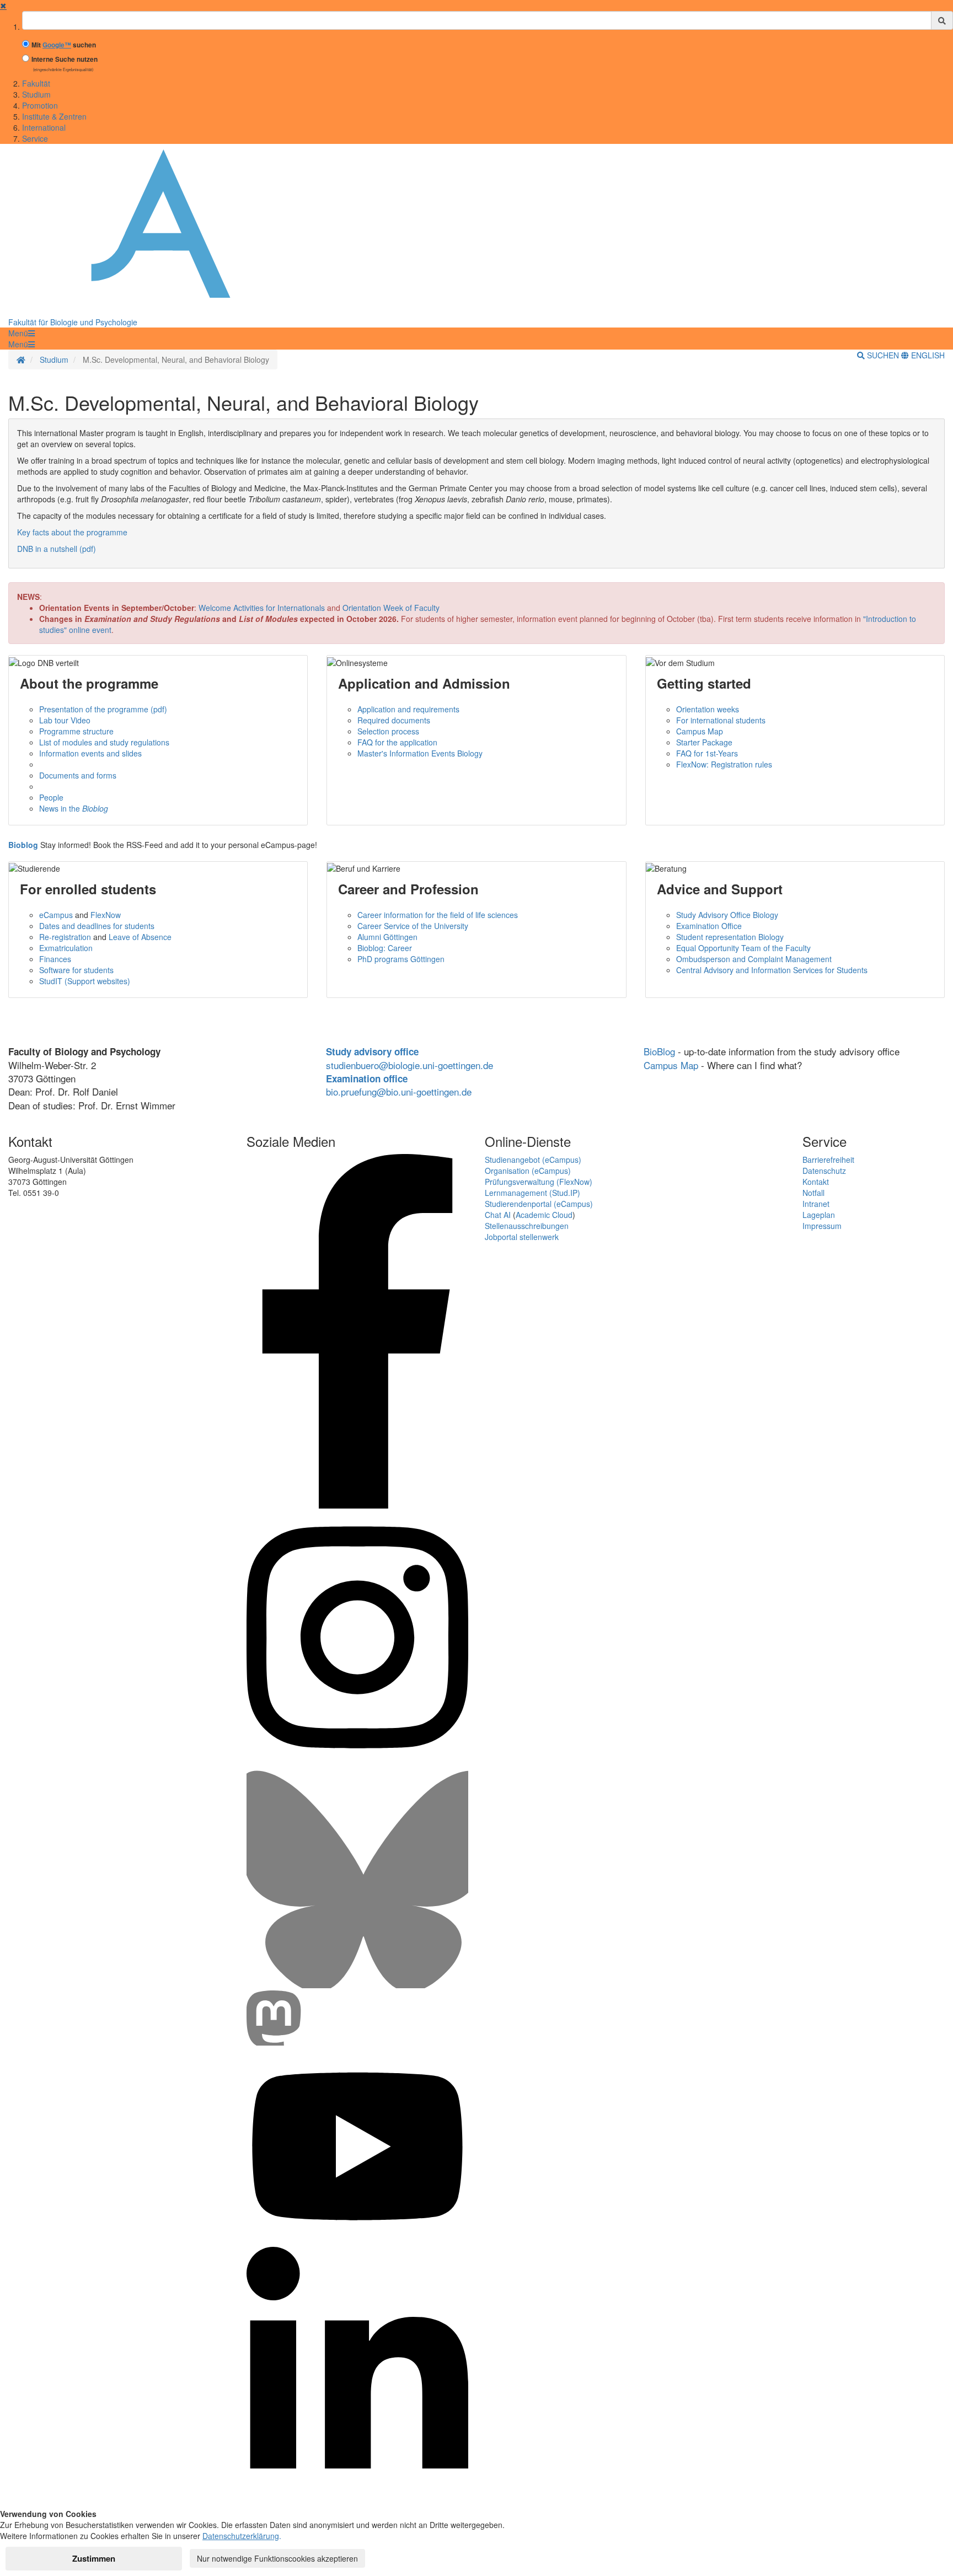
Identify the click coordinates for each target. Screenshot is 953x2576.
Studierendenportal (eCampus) (539, 1204)
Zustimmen (94, 2558)
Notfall (813, 1193)
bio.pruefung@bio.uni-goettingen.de (399, 1091)
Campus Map (700, 731)
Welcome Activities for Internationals (262, 608)
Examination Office (709, 926)
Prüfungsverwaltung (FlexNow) (539, 1182)
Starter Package (704, 742)
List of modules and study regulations (104, 742)
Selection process (388, 731)
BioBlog (659, 1051)
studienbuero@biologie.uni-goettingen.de (409, 1065)
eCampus (56, 915)
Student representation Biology (730, 937)
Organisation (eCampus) (528, 1171)
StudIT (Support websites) (85, 981)
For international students (721, 720)
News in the (74, 808)
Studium (36, 94)
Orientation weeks (708, 709)
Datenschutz (824, 1171)
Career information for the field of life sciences (438, 915)
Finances (55, 959)
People (51, 797)
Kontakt (816, 1182)
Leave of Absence (140, 937)
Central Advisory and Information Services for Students (772, 970)
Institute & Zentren (54, 116)
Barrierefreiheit (828, 1160)
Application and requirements (408, 709)
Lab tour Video (65, 720)
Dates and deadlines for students (97, 926)
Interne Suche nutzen (65, 59)
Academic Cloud (544, 1215)
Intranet (816, 1204)
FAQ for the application (397, 742)
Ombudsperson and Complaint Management (754, 959)
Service (35, 138)
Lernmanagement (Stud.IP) (532, 1193)
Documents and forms (78, 775)
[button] (22, 333)
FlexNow (106, 915)
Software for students (76, 970)
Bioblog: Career (385, 948)
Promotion (40, 105)
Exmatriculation (66, 948)
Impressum (822, 1226)
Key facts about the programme (72, 532)
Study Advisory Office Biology (727, 915)
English (927, 355)
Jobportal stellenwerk (522, 1237)
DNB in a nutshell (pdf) (57, 549)
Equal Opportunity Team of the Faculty (743, 948)
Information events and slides (90, 753)
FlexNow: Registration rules (724, 764)
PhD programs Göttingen (401, 959)
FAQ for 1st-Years (707, 753)
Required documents (394, 720)
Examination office (367, 1078)
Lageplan (819, 1215)
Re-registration (65, 937)
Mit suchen (64, 45)
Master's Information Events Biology (420, 753)
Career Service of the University (413, 926)
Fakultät (36, 83)
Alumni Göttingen (387, 937)
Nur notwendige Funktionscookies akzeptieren (277, 2558)
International (44, 127)
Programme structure (76, 731)
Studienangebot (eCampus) (533, 1160)
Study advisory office (372, 1051)
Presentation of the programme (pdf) (103, 709)
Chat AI (498, 1215)
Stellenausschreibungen (527, 1226)
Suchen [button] (883, 355)
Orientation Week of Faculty (391, 608)
